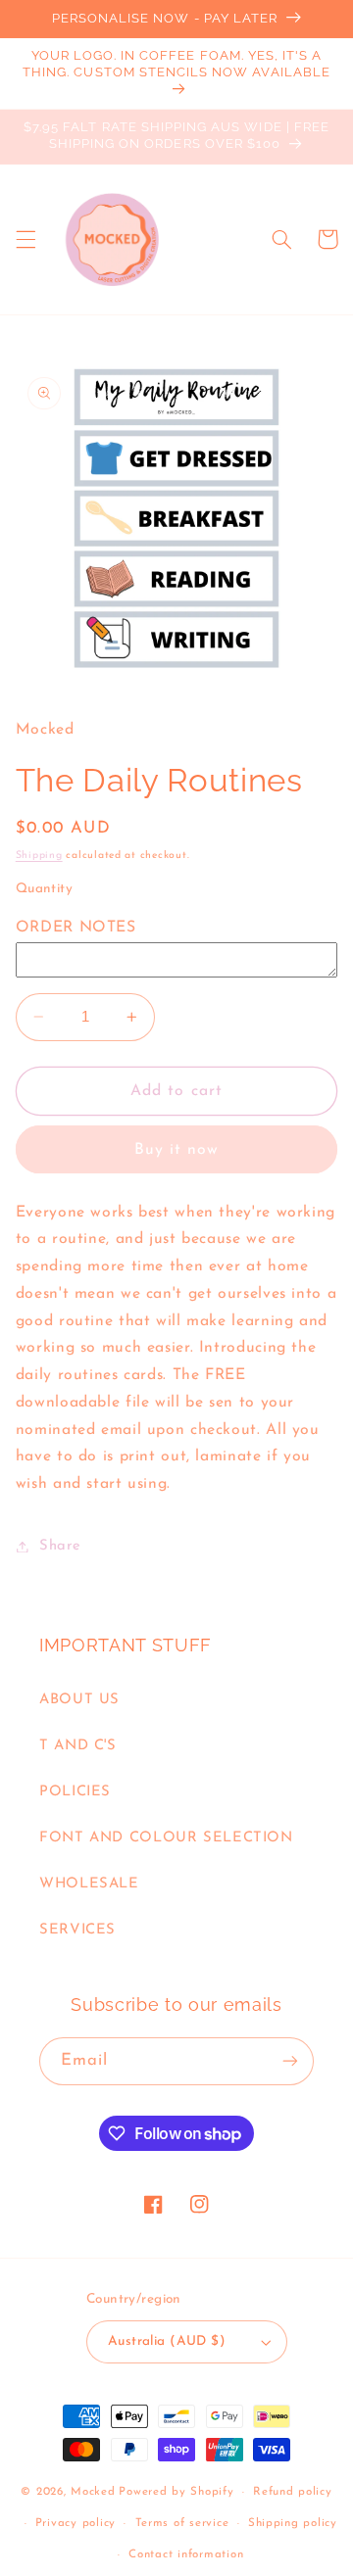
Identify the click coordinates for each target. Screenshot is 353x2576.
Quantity (44, 889)
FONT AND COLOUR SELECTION (166, 1838)
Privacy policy (76, 2523)
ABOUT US (79, 1700)
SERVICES (77, 1930)
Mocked (93, 2492)
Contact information (186, 2554)
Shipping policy (293, 2523)
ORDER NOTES (76, 928)
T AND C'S (78, 1746)
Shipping (39, 856)
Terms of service (182, 2523)
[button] (25, 239)
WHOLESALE (89, 1884)
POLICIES (75, 1792)
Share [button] (60, 1546)
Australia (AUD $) (167, 2341)
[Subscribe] (290, 2061)
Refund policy (293, 2492)
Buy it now (177, 1150)
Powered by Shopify (176, 2492)
